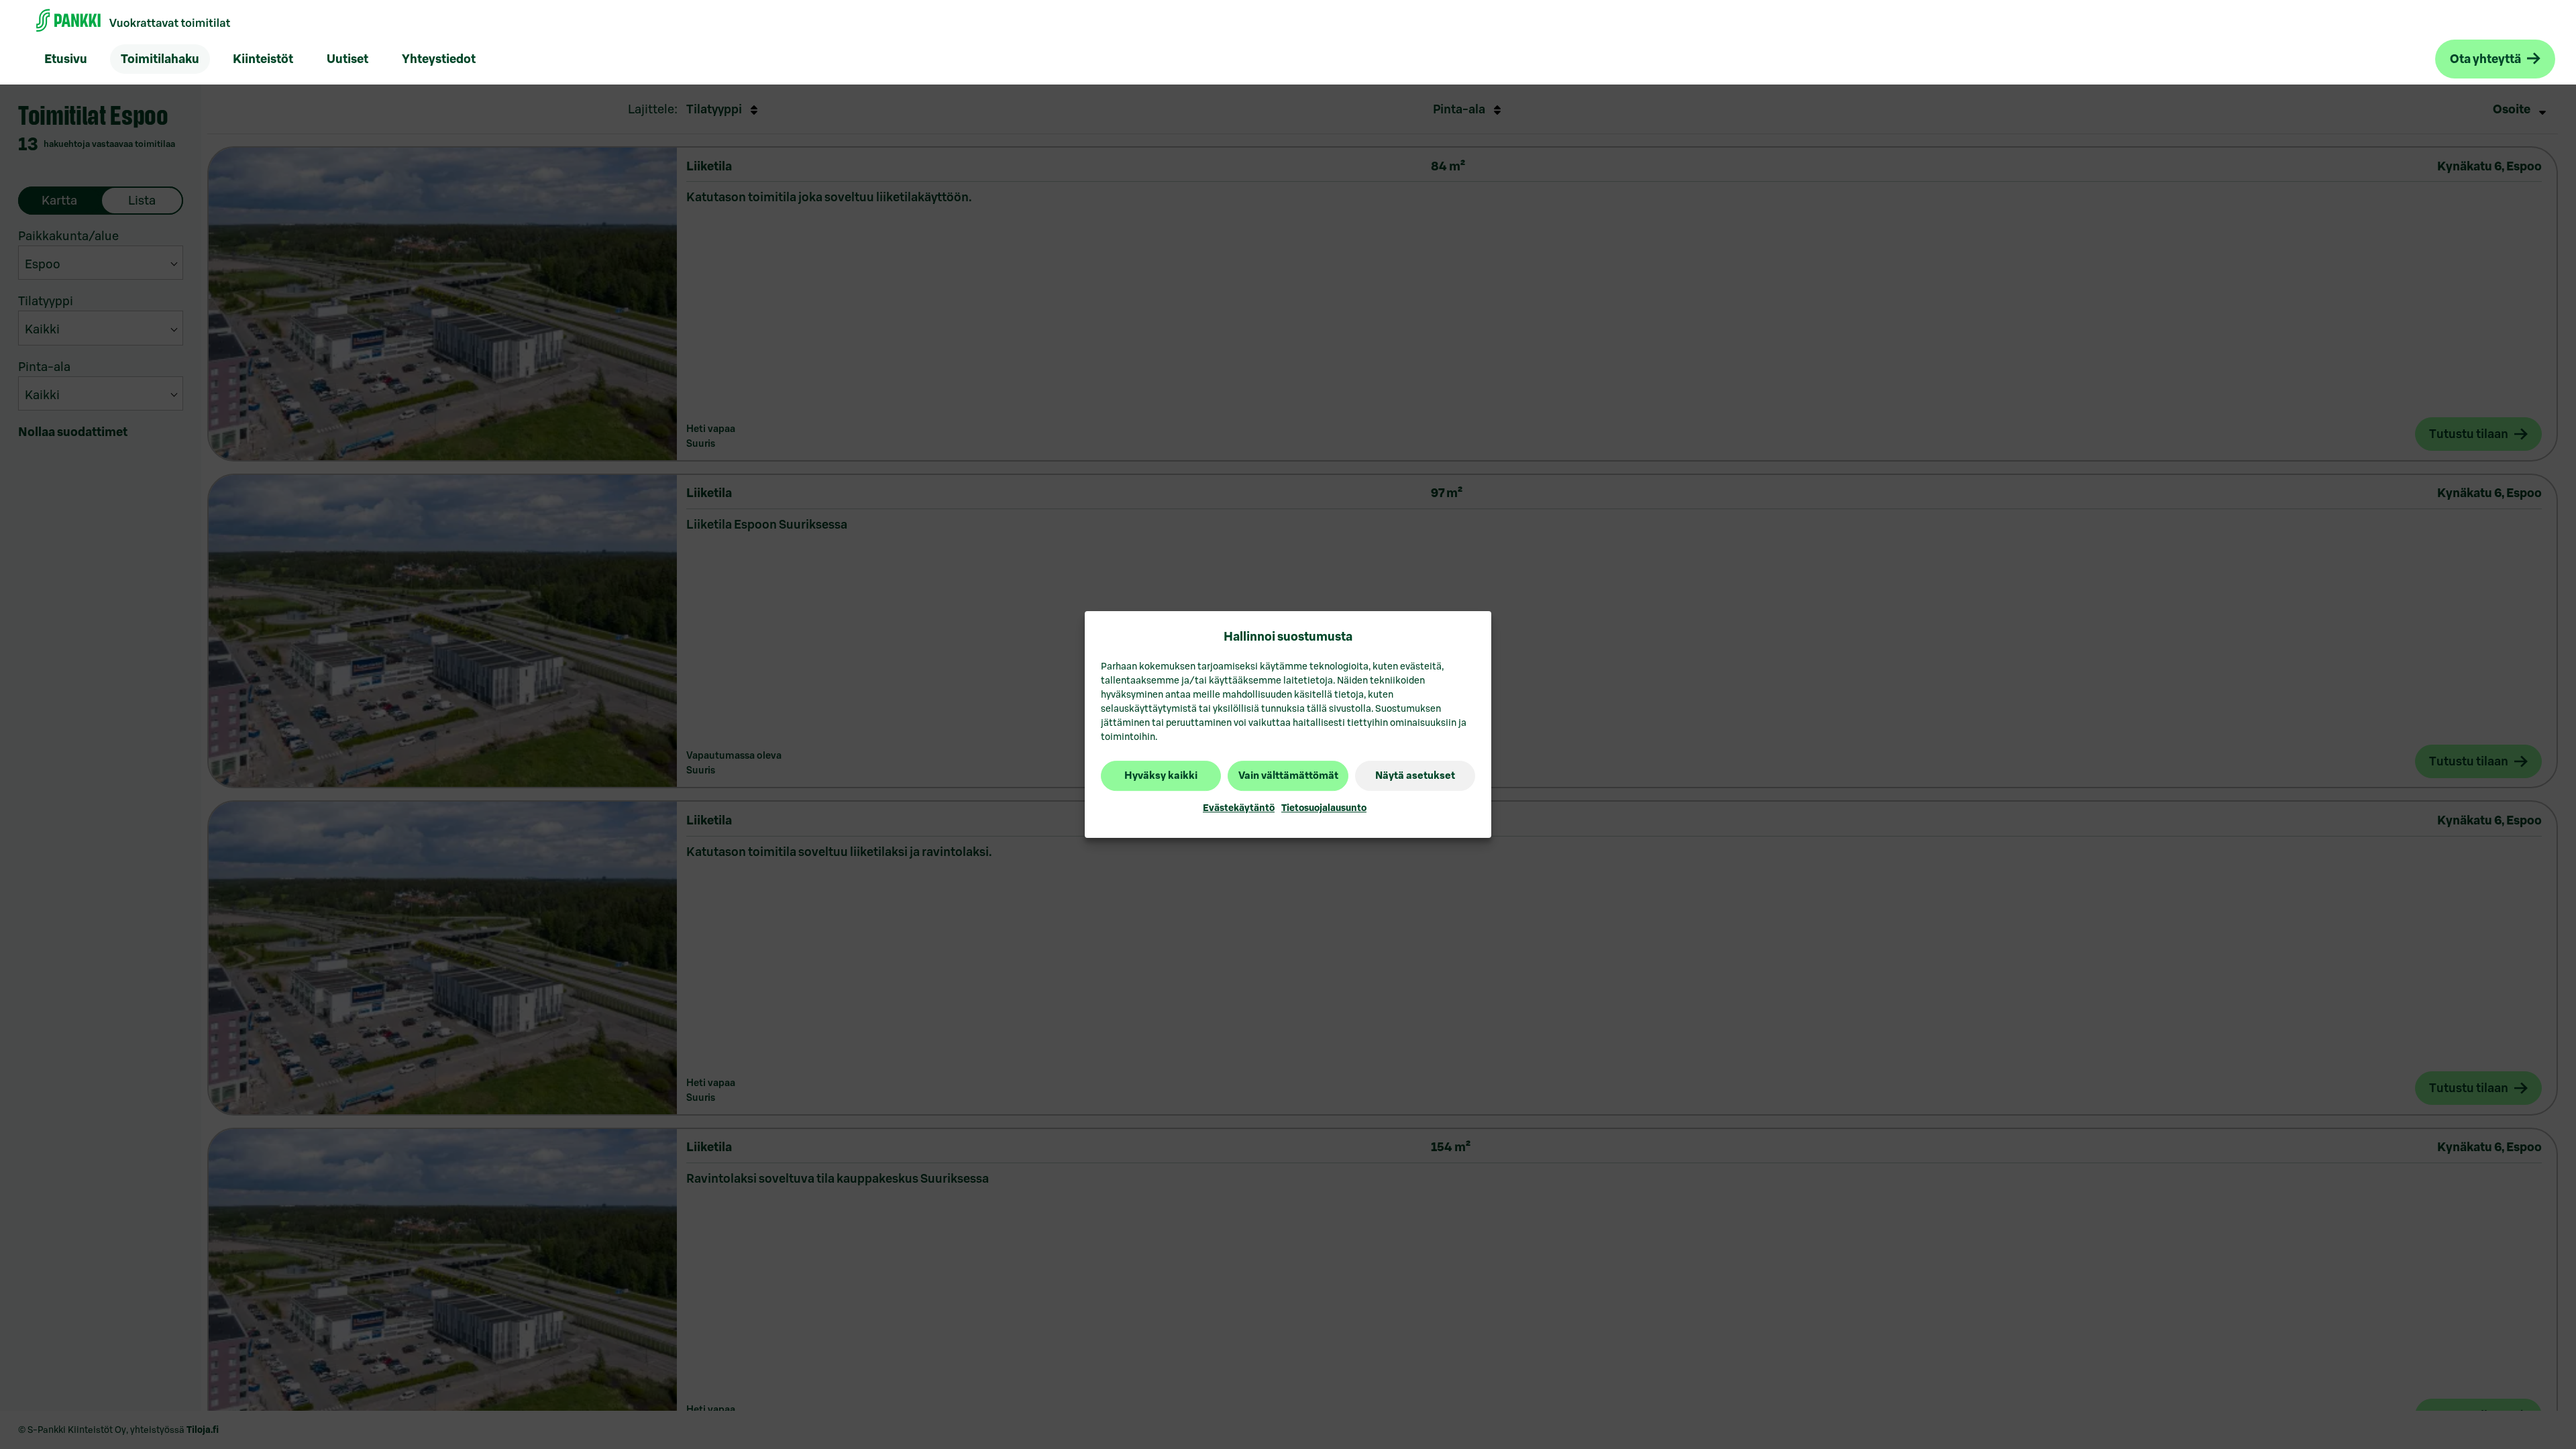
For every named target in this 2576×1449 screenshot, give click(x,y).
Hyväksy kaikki (1161, 776)
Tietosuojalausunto (1324, 808)
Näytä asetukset (1415, 776)
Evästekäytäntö (1239, 808)
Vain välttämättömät (1288, 776)
